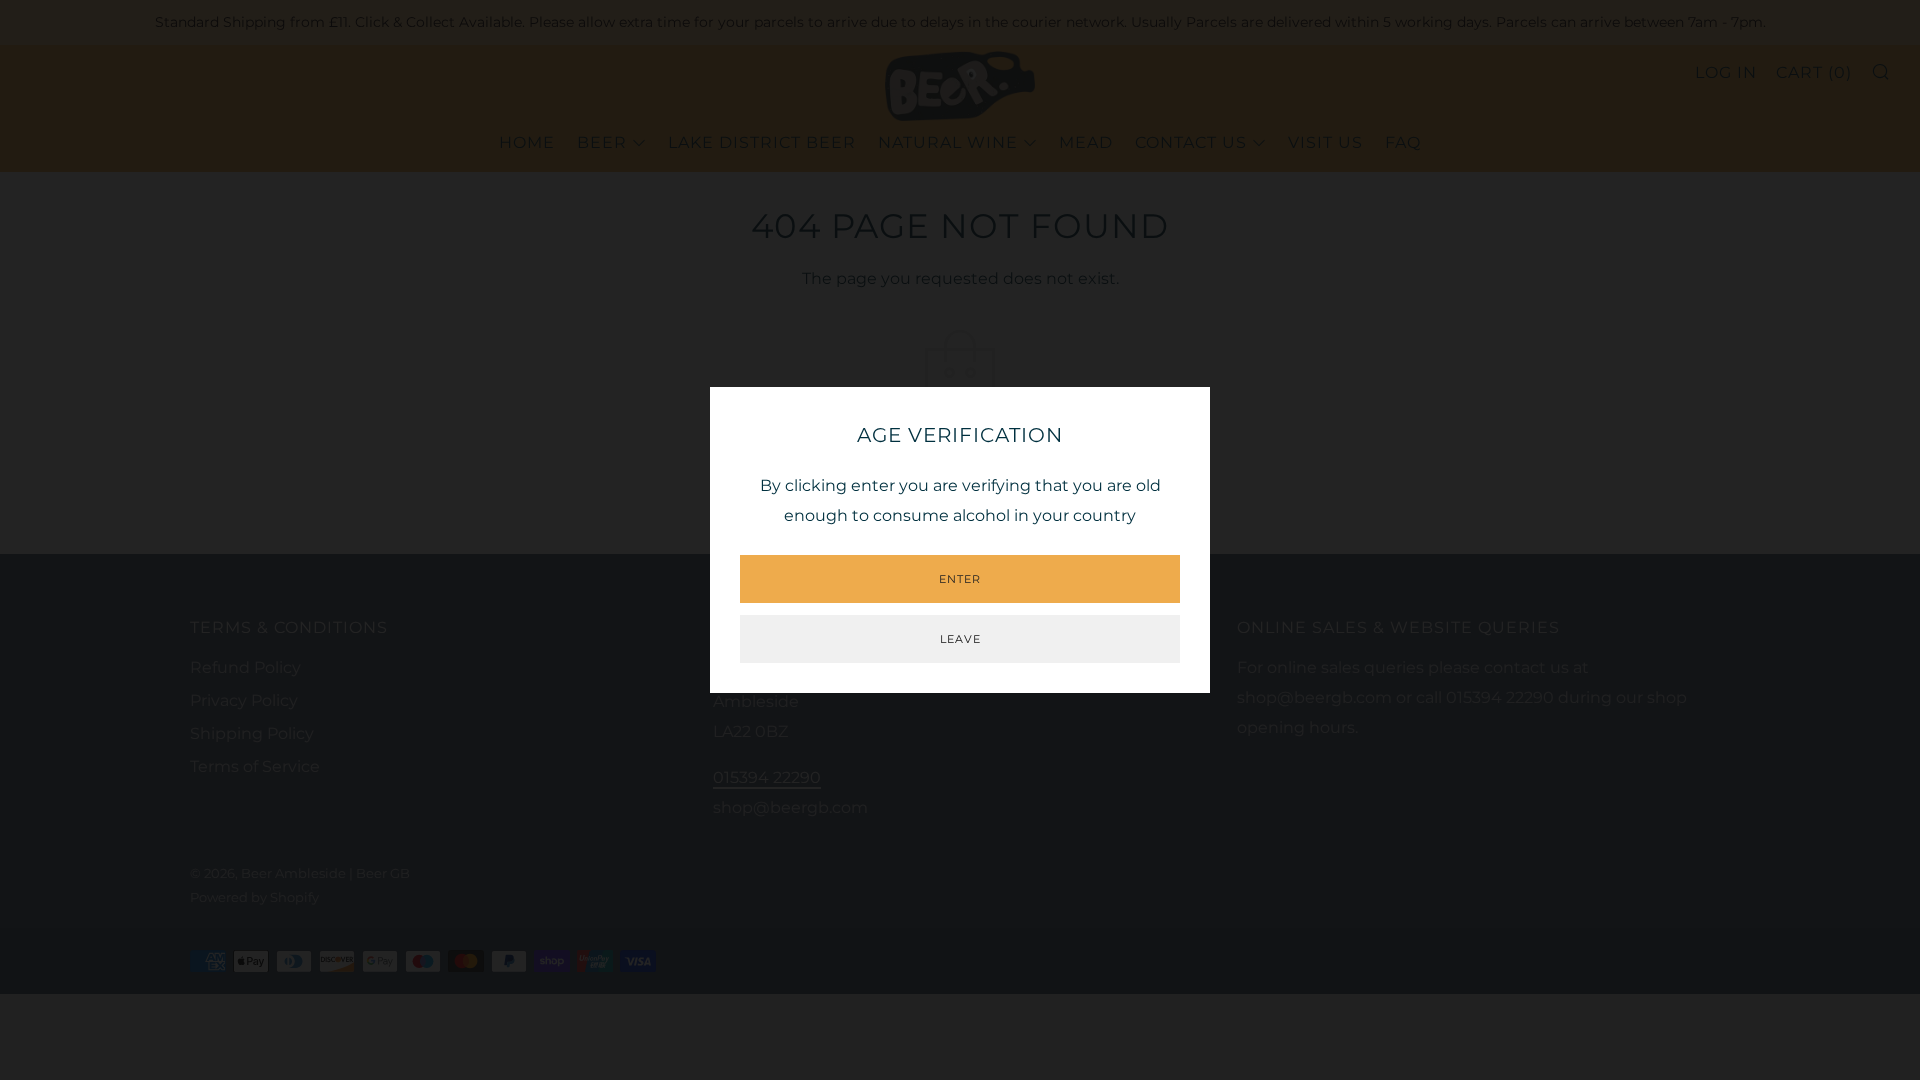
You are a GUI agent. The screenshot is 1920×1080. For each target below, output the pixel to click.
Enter (960, 579)
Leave (960, 639)
